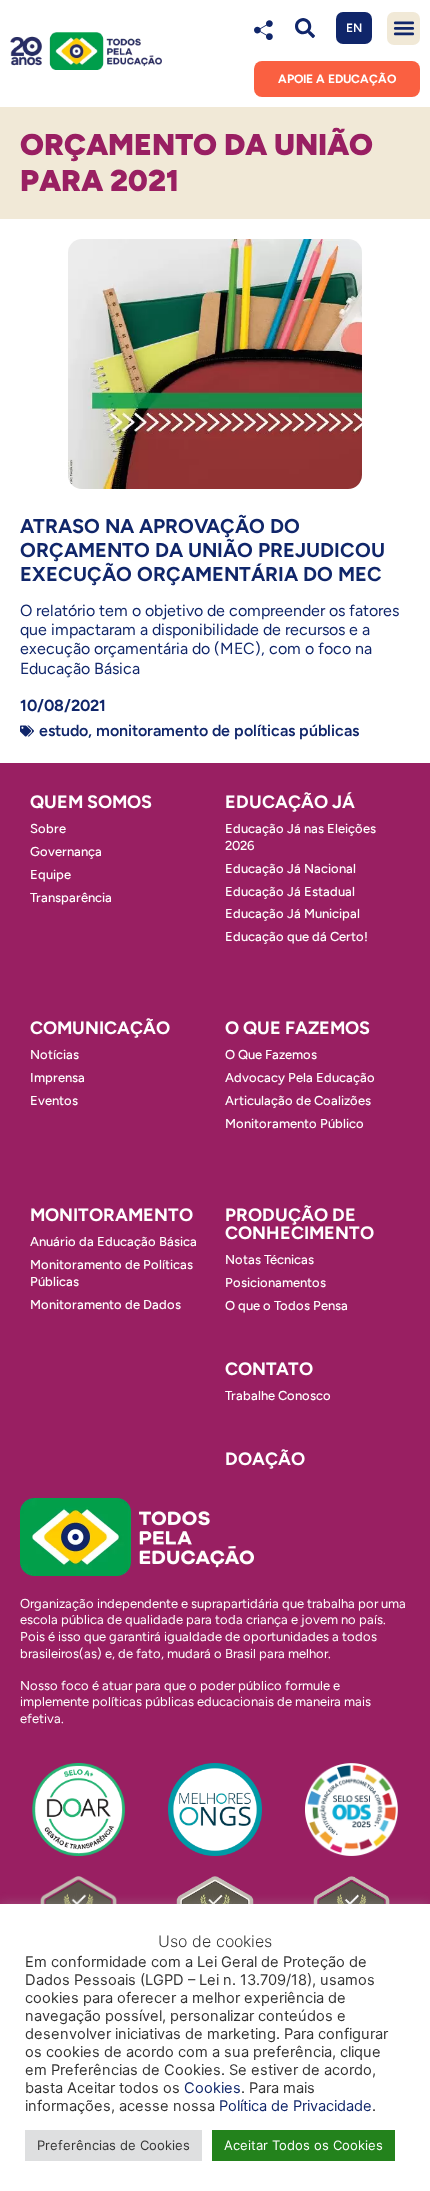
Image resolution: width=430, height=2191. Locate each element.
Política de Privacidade (295, 2106)
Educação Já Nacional (290, 868)
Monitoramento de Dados (105, 1304)
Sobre (48, 828)
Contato (269, 1369)
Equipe (50, 874)
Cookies (212, 2088)
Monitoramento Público (294, 1123)
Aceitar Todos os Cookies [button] (303, 2145)
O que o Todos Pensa (286, 1305)
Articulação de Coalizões (298, 1100)
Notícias (54, 1054)
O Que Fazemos (271, 1054)
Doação (265, 1459)
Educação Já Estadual (290, 891)
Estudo (63, 730)
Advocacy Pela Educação (300, 1077)
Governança (66, 851)
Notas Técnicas (269, 1259)
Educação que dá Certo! (296, 936)
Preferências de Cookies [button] (113, 2145)
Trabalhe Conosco (278, 1395)
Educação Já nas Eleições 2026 (300, 837)
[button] (304, 28)
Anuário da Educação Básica (113, 1241)
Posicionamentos (275, 1282)
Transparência (71, 897)
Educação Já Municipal (292, 913)
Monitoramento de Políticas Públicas (227, 730)
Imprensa (57, 1077)
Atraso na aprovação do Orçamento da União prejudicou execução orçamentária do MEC (202, 550)
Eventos (54, 1100)
